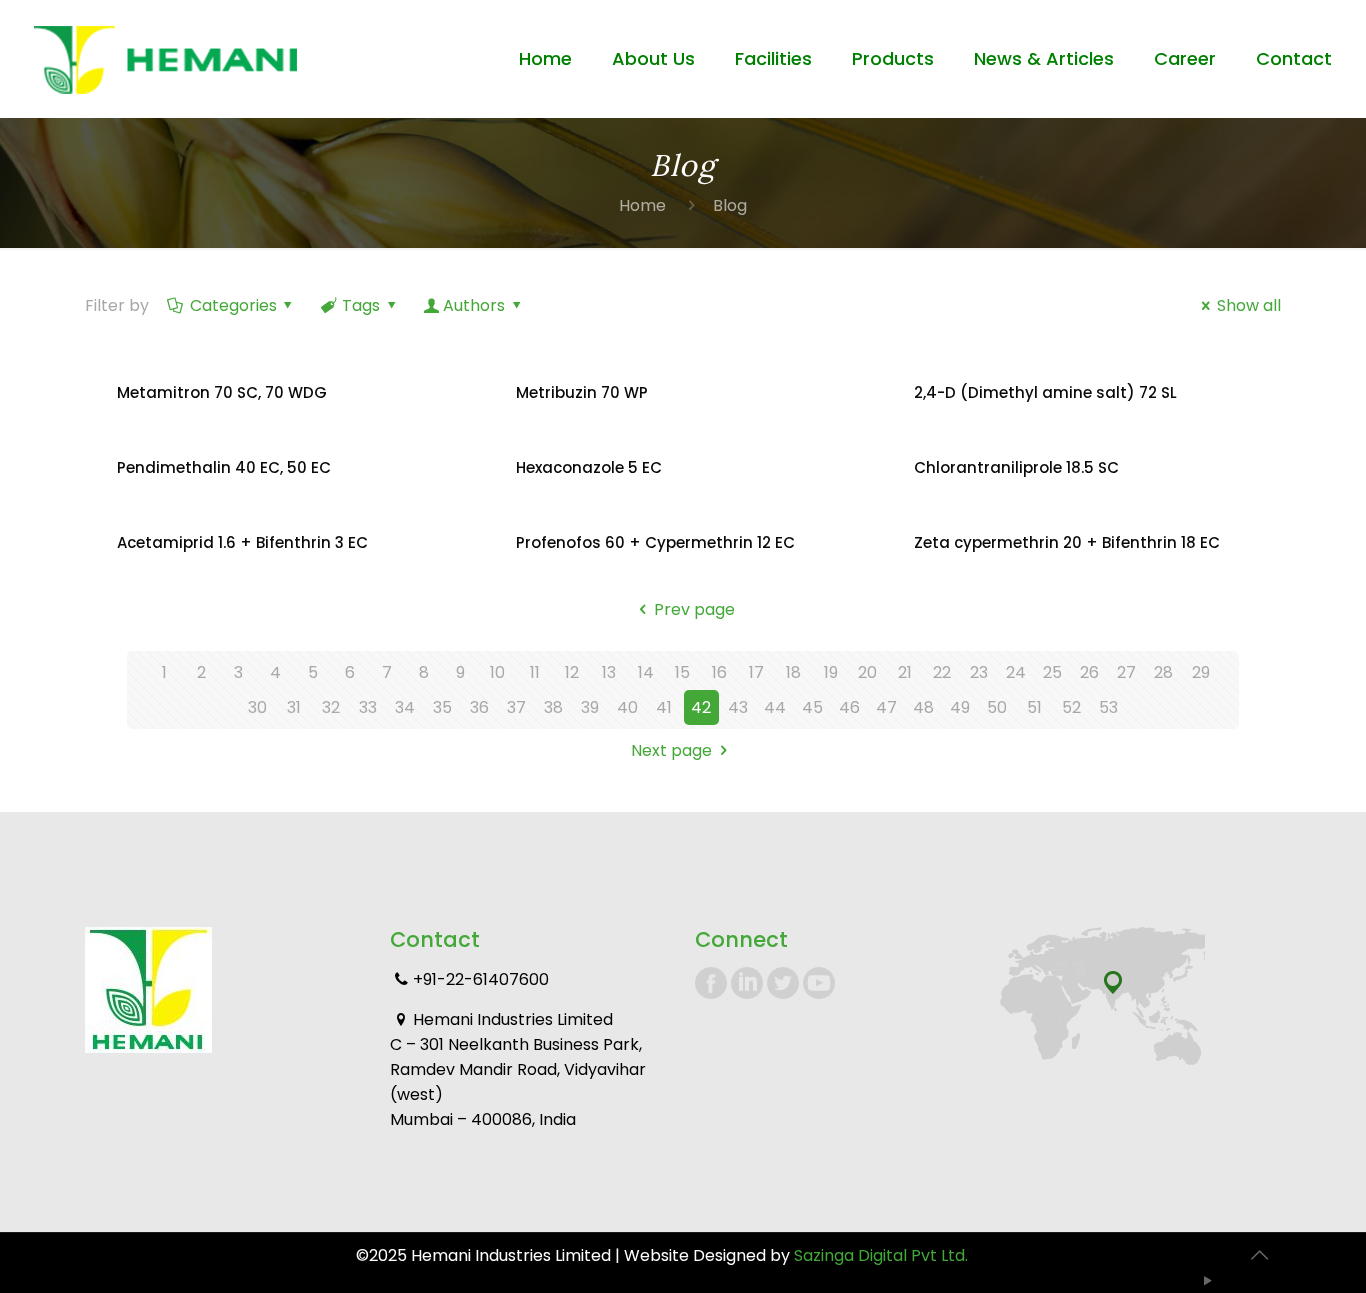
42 (701, 707)
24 (1016, 672)
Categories (233, 305)
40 (627, 707)
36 (479, 707)
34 (405, 707)
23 (979, 672)
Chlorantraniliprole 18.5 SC (1016, 467)
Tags (361, 305)
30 (257, 707)
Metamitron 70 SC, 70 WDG (222, 392)
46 (849, 707)
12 (572, 672)
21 (905, 672)
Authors (474, 305)
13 (609, 672)
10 (497, 672)
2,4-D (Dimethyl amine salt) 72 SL (1045, 392)
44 (775, 707)
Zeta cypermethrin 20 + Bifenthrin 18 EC (1067, 542)
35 (442, 707)
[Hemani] (165, 58)
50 (997, 707)
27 (1126, 672)
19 (831, 672)
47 (886, 707)
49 (960, 707)
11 (535, 672)
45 (812, 707)
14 (646, 672)
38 (553, 707)
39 (590, 707)
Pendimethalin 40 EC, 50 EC (224, 467)
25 (1052, 672)
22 (942, 672)
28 (1163, 672)
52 (1071, 707)
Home (642, 205)
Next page (671, 750)
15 (682, 672)
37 (516, 707)
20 (867, 672)
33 (368, 707)
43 (738, 707)
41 (664, 707)
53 (1108, 707)
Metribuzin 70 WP (582, 392)
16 (719, 672)
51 (1034, 707)
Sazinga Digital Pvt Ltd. (881, 1255)
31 (294, 707)
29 (1201, 672)
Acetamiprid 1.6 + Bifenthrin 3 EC (242, 542)
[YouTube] (1208, 1280)
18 (793, 672)
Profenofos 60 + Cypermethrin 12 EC (655, 542)
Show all (1248, 305)
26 (1089, 672)
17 (756, 672)
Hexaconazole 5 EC (589, 467)
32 (331, 707)
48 (923, 707)
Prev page (694, 609)
